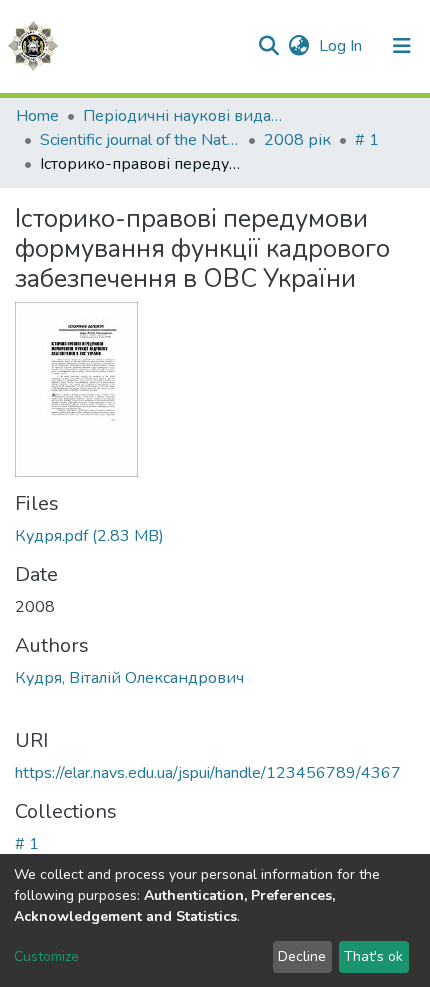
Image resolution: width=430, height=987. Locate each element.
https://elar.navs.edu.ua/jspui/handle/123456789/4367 (208, 773)
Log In (342, 46)
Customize (46, 956)
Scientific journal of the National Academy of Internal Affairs (140, 140)
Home (37, 116)
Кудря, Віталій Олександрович (129, 678)
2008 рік (297, 140)
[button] (298, 46)
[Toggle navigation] (402, 46)
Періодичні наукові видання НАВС (183, 116)
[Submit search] (268, 46)
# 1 (367, 140)
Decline (302, 956)
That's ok (373, 956)
